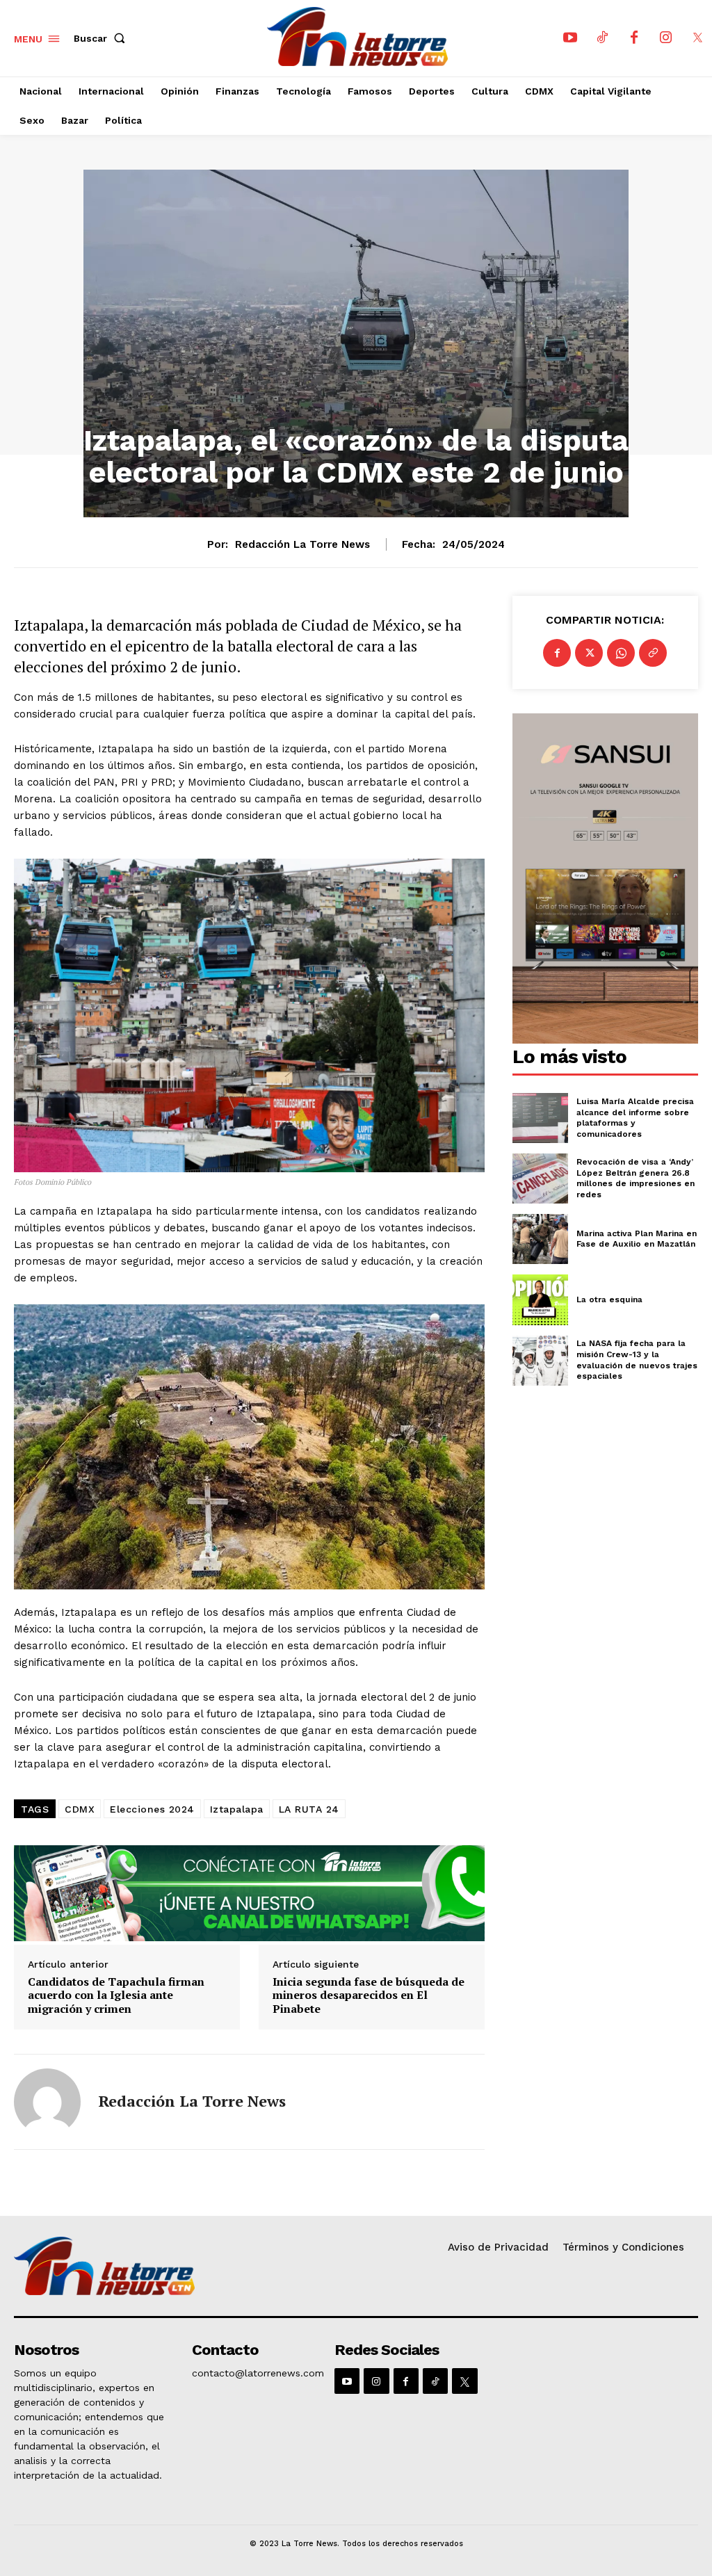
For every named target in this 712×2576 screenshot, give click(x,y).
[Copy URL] (653, 653)
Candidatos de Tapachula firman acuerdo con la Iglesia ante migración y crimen (116, 1995)
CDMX (80, 1809)
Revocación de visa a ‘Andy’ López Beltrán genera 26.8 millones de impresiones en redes (636, 1178)
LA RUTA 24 (309, 1809)
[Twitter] (589, 653)
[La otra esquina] (540, 1299)
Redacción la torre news (302, 544)
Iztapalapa (237, 1809)
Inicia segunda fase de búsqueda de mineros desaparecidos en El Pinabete (369, 1995)
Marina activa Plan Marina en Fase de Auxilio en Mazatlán (637, 1239)
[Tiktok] (602, 38)
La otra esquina (609, 1299)
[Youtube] (570, 38)
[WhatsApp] (621, 653)
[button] (102, 38)
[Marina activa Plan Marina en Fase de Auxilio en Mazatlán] (540, 1239)
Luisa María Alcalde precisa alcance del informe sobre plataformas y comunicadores (635, 1118)
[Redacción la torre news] (47, 2102)
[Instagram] (666, 38)
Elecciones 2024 (152, 1809)
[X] (698, 38)
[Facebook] (634, 38)
